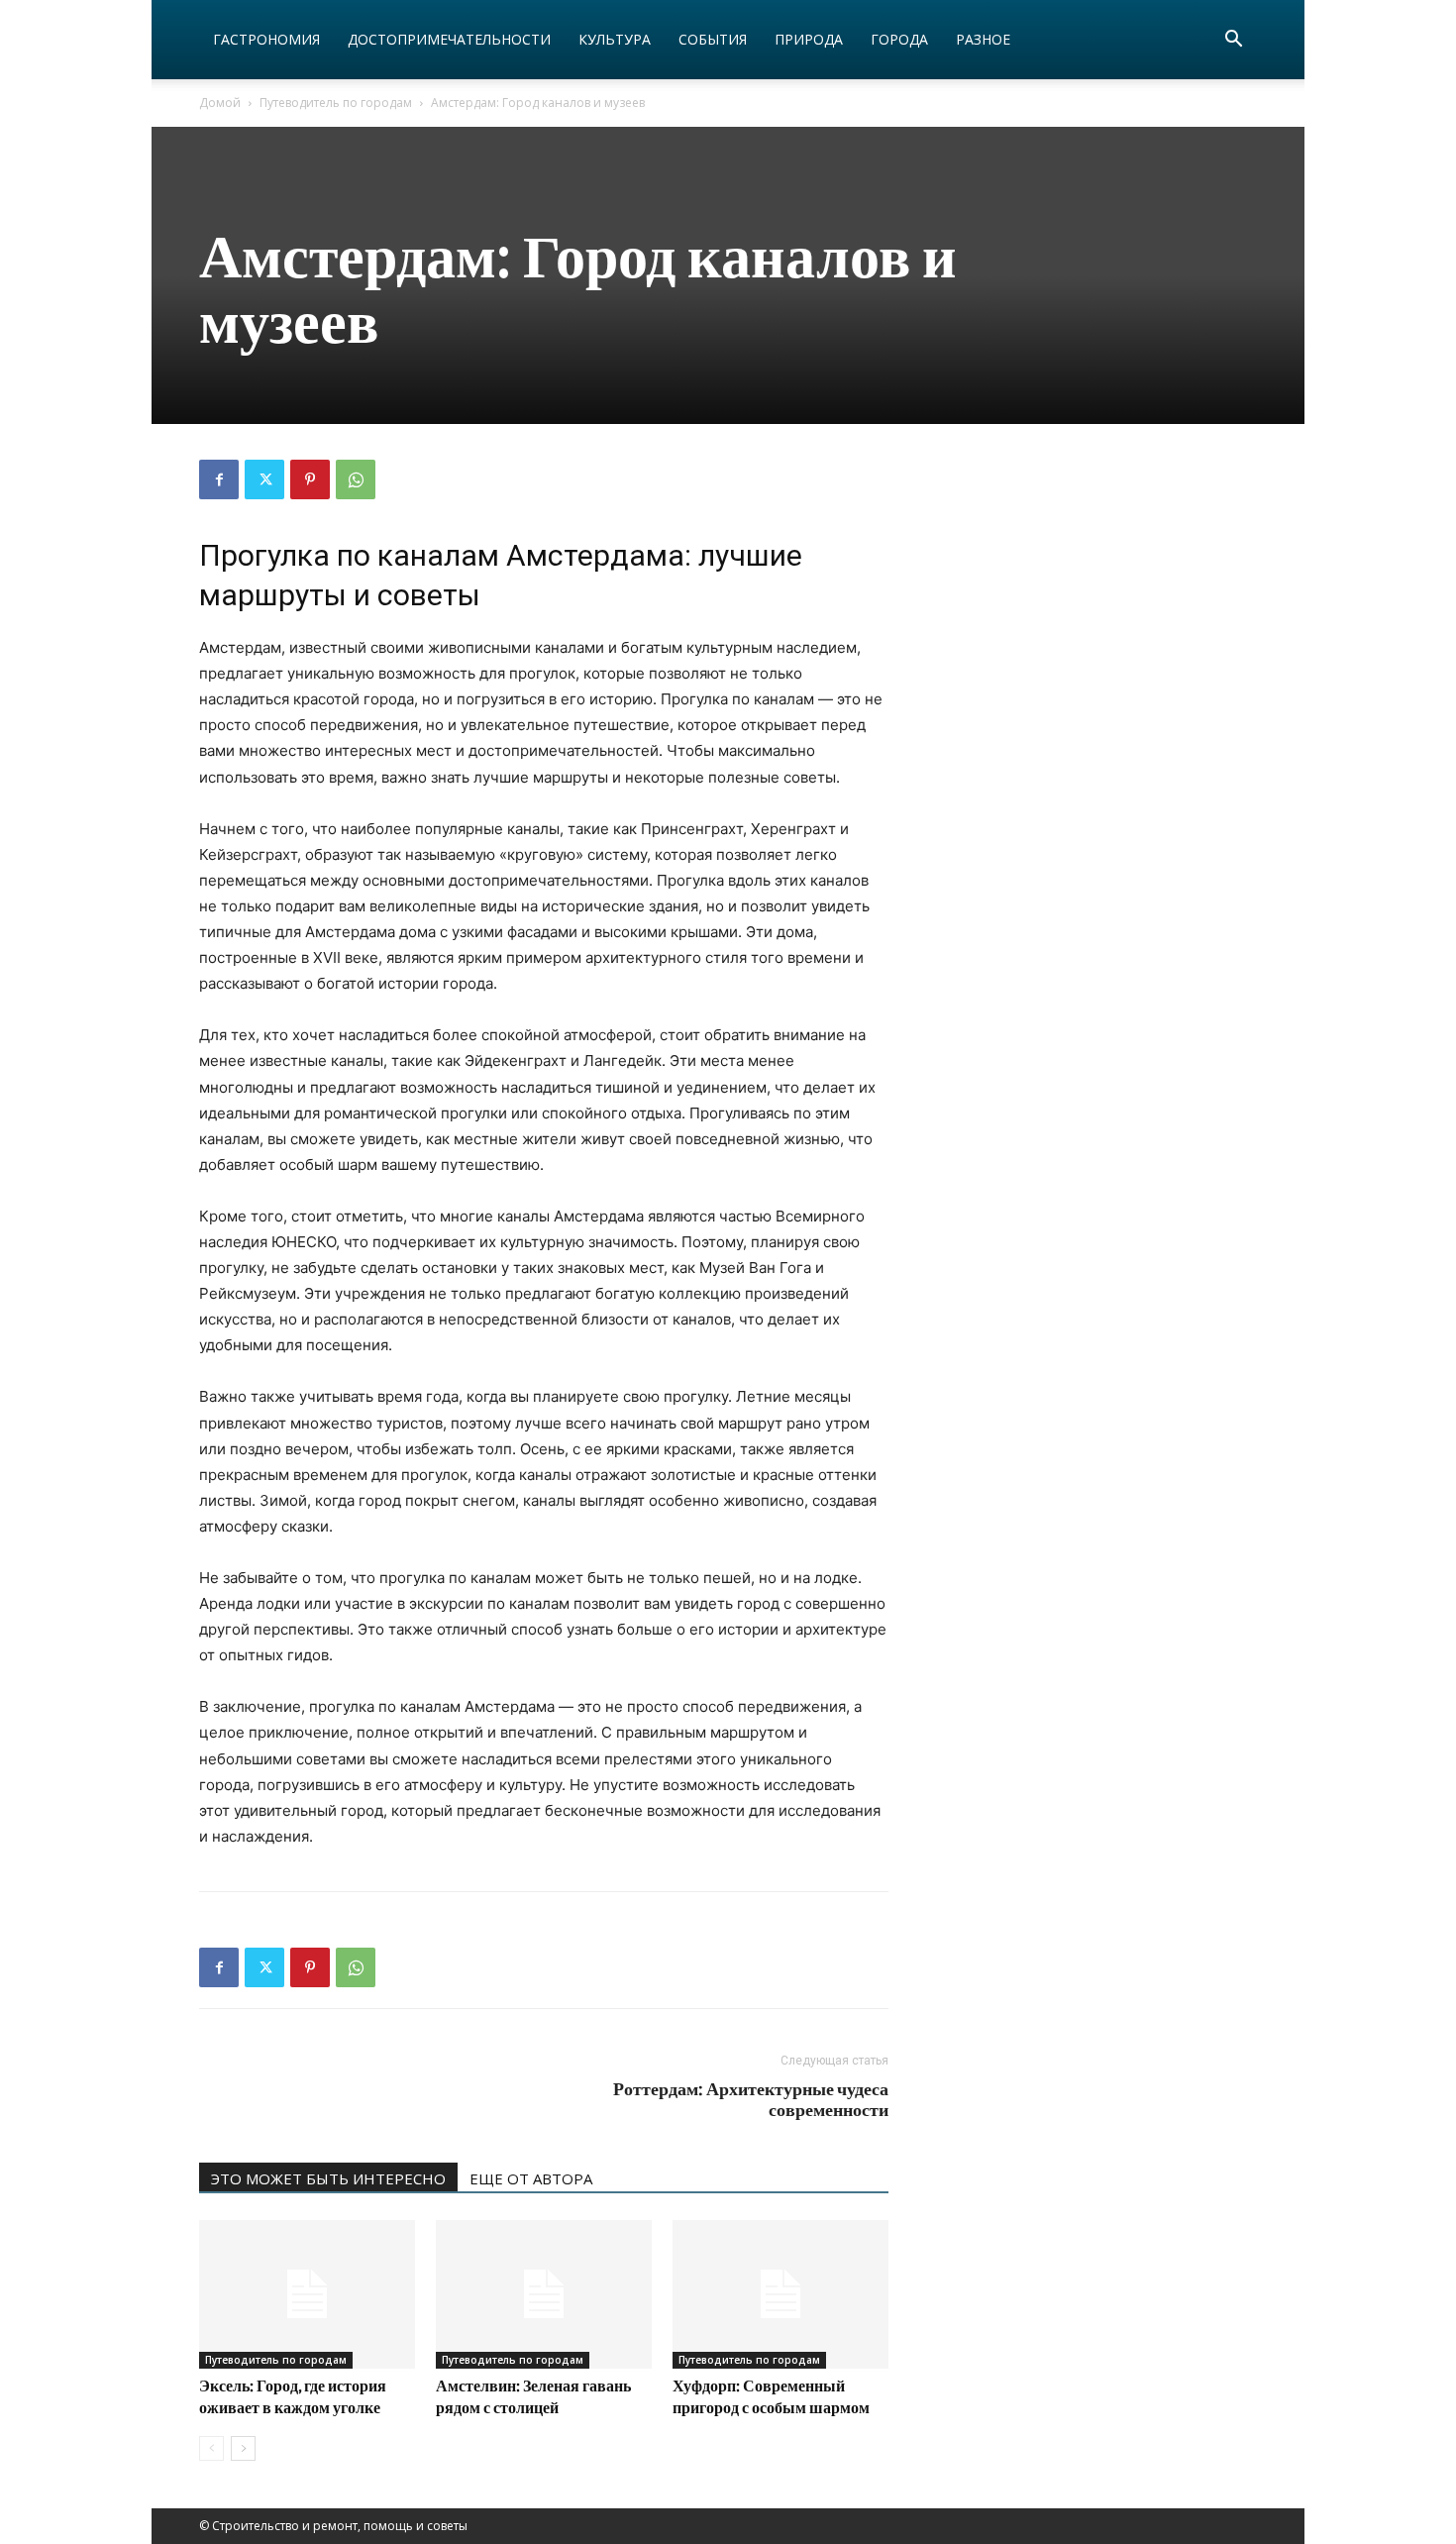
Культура (615, 39)
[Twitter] (264, 479)
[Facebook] (219, 479)
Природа (809, 39)
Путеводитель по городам (336, 103)
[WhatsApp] (356, 479)
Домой (220, 103)
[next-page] (243, 2448)
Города (899, 39)
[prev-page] (211, 2448)
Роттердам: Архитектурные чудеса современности (751, 2099)
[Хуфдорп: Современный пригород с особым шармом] (780, 2294)
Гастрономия (266, 39)
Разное (983, 39)
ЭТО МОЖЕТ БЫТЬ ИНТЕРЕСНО (328, 2178)
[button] (1233, 41)
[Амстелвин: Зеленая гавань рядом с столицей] (544, 2294)
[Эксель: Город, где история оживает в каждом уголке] (307, 2294)
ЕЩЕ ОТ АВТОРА (531, 2178)
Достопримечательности (449, 39)
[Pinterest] (310, 479)
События (713, 39)
